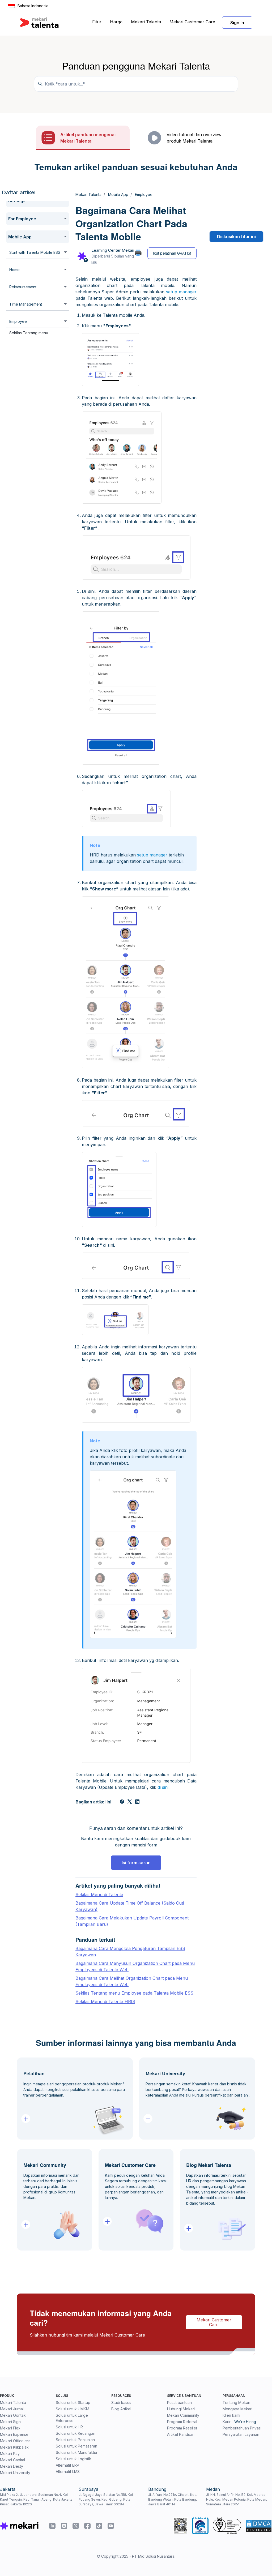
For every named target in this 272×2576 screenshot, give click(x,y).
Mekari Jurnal (12, 2409)
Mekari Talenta (146, 22)
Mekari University (15, 2473)
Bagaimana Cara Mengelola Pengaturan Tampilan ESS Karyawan (130, 1952)
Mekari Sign (10, 2422)
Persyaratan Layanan (241, 2434)
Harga (116, 22)
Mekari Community (183, 2415)
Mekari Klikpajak (14, 2447)
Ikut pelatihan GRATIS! (172, 253)
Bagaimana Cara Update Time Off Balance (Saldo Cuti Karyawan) (130, 1906)
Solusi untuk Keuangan (76, 2433)
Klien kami (231, 2415)
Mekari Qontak (13, 2415)
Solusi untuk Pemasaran (76, 2446)
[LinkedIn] (137, 1802)
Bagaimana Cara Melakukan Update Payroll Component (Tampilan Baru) (132, 1921)
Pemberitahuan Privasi (242, 2428)
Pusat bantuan (179, 2403)
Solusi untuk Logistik (73, 2459)
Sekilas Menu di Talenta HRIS (105, 2001)
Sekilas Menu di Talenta (99, 1895)
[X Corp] (130, 1802)
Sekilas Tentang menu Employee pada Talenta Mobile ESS (134, 1993)
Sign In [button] (237, 23)
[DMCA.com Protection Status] (259, 2526)
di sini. (163, 1787)
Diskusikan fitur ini (236, 237)
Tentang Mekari (236, 2403)
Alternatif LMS (68, 2472)
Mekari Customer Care (192, 22)
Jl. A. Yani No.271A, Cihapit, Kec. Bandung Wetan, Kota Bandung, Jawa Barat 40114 (173, 2499)
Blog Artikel (121, 2409)
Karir (227, 2422)
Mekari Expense (14, 2434)
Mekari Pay (10, 2453)
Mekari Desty (12, 2466)
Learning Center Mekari (113, 250)
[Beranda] (39, 23)
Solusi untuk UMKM (73, 2409)
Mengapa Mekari (237, 2409)
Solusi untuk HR (69, 2427)
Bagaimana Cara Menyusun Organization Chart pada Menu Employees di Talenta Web (135, 1966)
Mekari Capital (12, 2460)
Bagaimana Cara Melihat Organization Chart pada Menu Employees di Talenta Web (132, 1981)
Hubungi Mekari (181, 2409)
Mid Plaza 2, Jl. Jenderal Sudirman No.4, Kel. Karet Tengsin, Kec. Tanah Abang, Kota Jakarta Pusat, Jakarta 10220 (36, 2499)
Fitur (97, 22)
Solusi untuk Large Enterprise (72, 2418)
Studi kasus (121, 2403)
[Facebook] (122, 1802)
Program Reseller (182, 2428)
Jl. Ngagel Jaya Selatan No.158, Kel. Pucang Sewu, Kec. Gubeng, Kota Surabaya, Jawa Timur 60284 (106, 2499)
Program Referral (182, 2422)
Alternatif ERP (67, 2465)
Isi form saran (136, 1863)
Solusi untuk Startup (73, 2403)
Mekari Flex (10, 2428)
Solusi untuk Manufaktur (77, 2452)
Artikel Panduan (181, 2434)
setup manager (181, 292)
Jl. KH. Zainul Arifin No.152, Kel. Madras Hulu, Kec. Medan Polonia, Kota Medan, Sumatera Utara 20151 (237, 2499)
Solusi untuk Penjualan (75, 2440)
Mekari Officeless (15, 2441)
